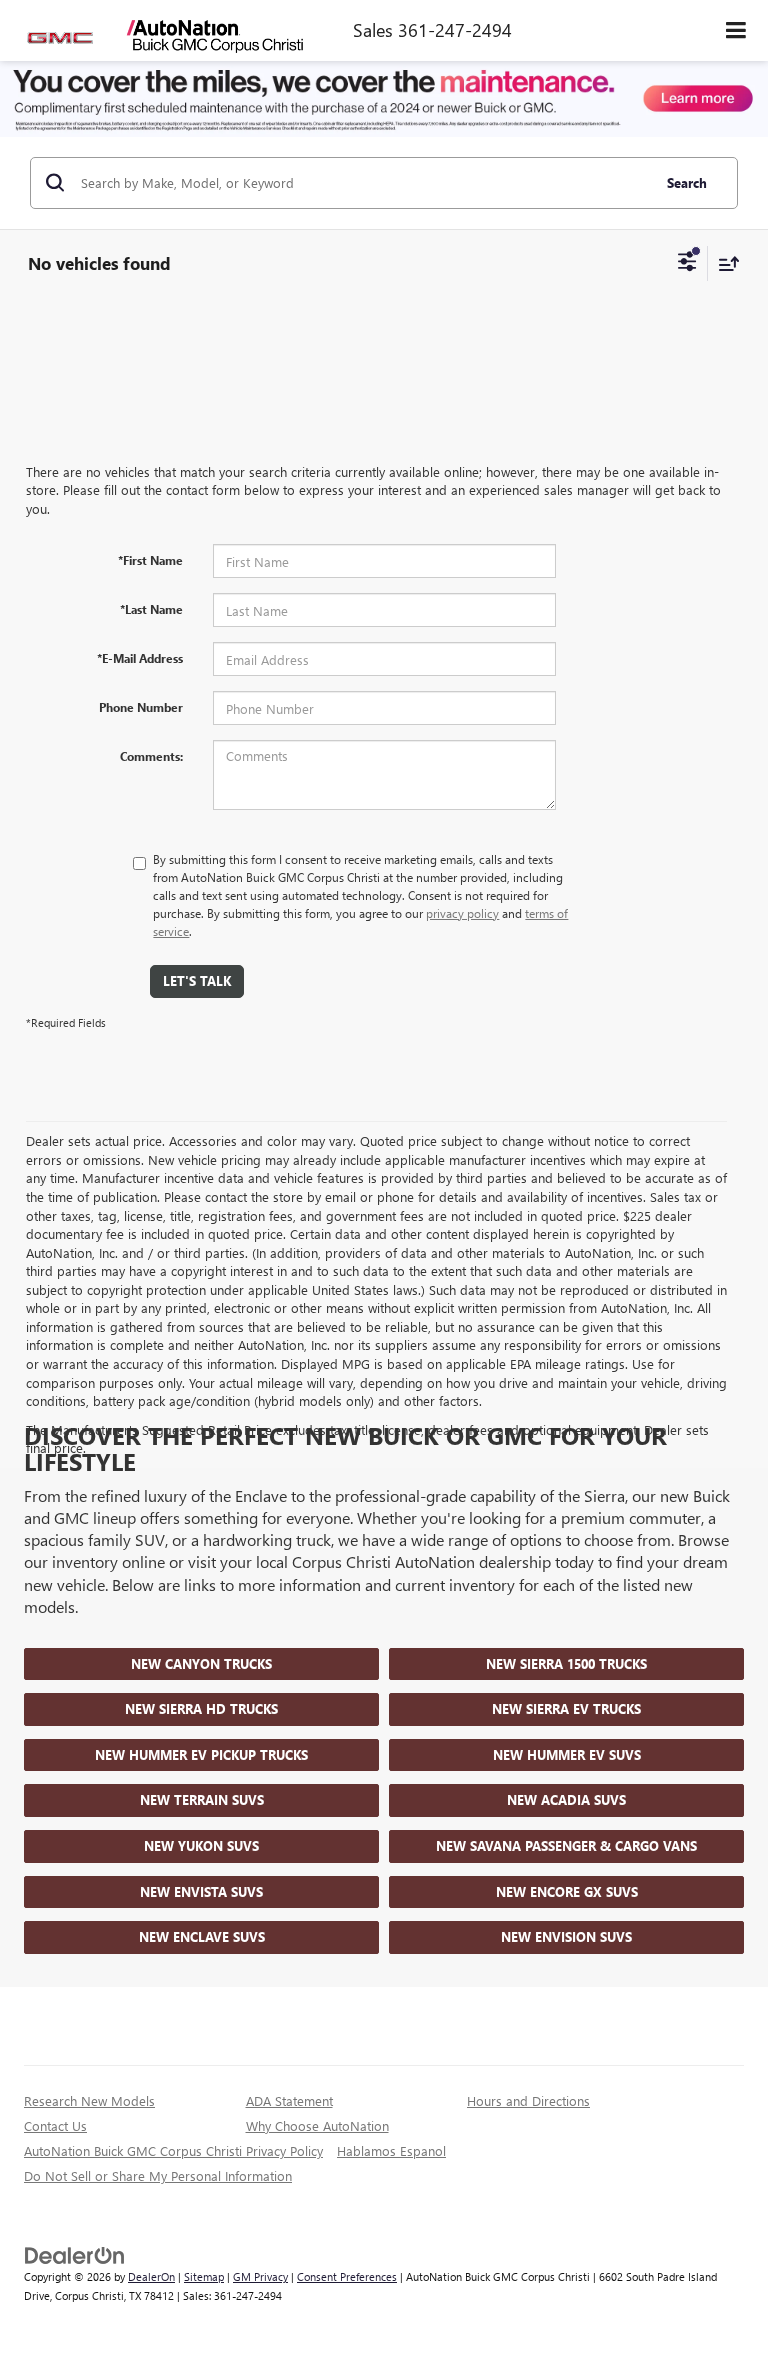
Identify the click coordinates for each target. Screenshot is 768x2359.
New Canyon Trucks (201, 1663)
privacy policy (462, 913)
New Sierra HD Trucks (201, 1708)
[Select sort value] (724, 263)
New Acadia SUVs (566, 1799)
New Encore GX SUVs (567, 1891)
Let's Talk (197, 980)
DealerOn (151, 2276)
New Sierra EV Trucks (566, 1708)
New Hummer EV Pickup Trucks (201, 1754)
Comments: (151, 756)
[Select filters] (687, 264)
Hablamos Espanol (391, 2150)
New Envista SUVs (201, 1891)
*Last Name (151, 609)
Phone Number (141, 707)
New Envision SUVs (566, 1936)
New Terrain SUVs (202, 1799)
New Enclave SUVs (202, 1936)
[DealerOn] (75, 2254)
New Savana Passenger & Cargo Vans (566, 1845)
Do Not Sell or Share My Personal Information (158, 2175)
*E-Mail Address (140, 658)
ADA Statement (289, 2100)
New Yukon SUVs (201, 1845)
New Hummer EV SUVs (567, 1754)
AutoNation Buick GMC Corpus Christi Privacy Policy (173, 2150)
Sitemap (204, 2276)
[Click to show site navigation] (736, 30)
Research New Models (89, 2100)
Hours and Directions (528, 2100)
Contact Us (55, 2125)
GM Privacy (260, 2276)
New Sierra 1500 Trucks (566, 1663)
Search (687, 182)
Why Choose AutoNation (317, 2125)
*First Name (150, 560)
